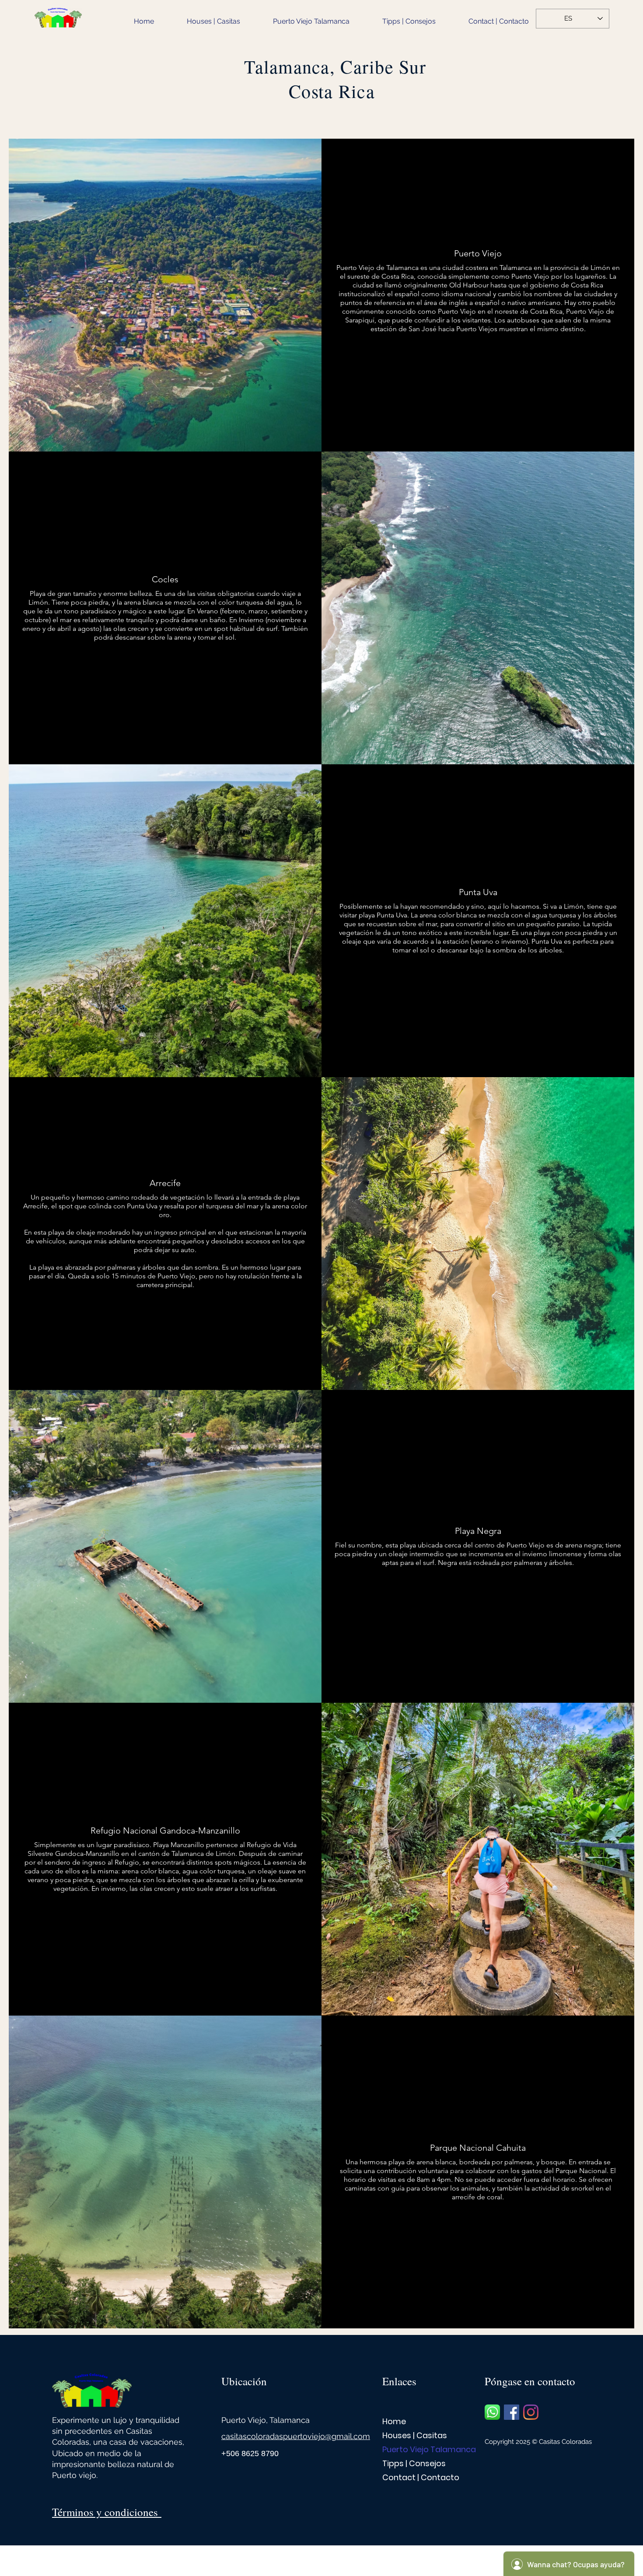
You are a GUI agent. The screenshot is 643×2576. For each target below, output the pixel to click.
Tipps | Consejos (413, 2463)
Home (394, 2421)
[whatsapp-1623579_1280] (492, 2412)
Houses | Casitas (413, 2435)
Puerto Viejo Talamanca (413, 2449)
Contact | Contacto (413, 2477)
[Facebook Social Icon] (512, 2412)
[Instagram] (531, 2412)
